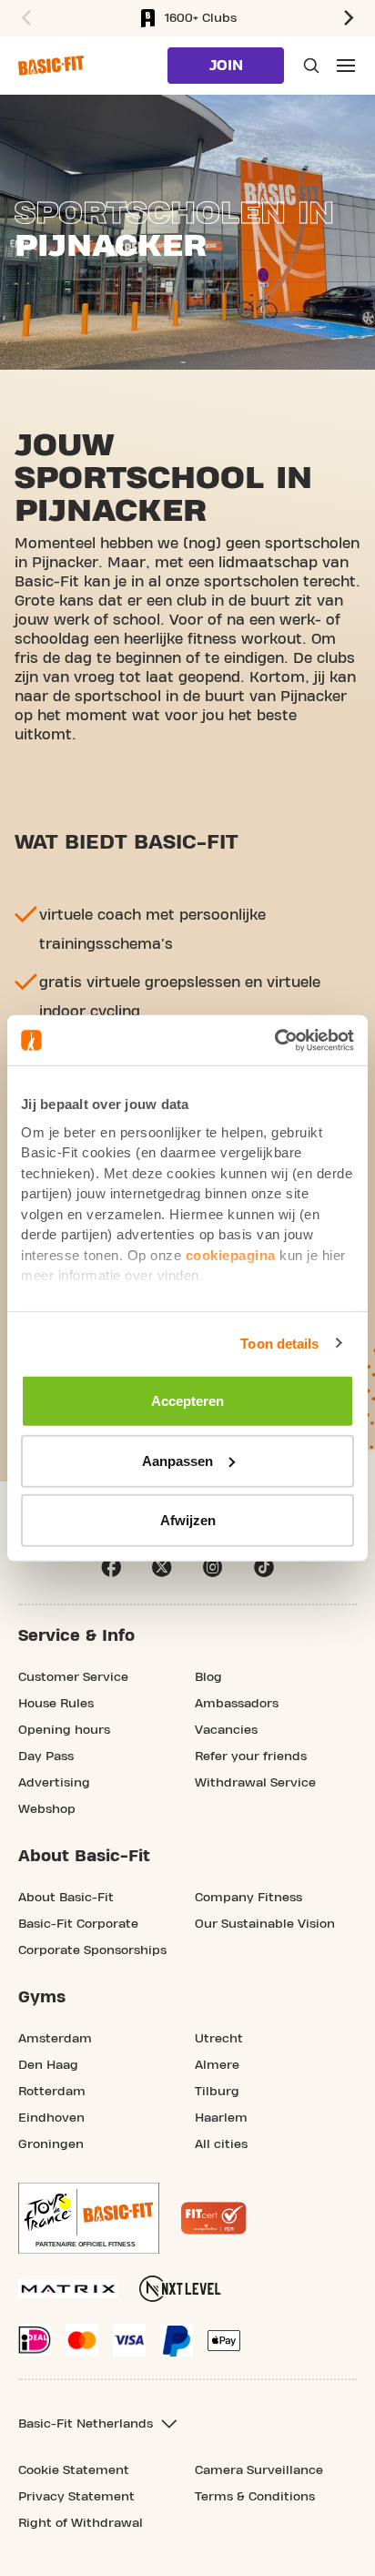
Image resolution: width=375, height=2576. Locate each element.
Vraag (309, 66)
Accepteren (187, 1401)
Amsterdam (55, 2039)
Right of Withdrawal (81, 2523)
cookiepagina (231, 1254)
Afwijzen (188, 1520)
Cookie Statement (74, 2470)
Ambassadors (237, 1704)
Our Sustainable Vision (265, 1924)
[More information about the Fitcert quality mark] (214, 2218)
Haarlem (221, 2118)
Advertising (54, 1783)
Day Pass (46, 1756)
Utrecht (219, 2039)
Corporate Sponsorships (92, 1950)
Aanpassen (177, 1460)
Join (226, 66)
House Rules (56, 1704)
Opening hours (64, 1730)
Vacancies (226, 1730)
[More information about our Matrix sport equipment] (68, 2289)
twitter (162, 1567)
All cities (221, 2144)
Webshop (47, 1809)
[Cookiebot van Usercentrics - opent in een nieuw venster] (274, 1040)
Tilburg (217, 2092)
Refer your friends (251, 1756)
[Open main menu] (346, 66)
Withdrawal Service (255, 1783)
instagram (213, 1567)
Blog (208, 1677)
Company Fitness (248, 1898)
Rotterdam (52, 2092)
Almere (217, 2065)
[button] (24, 18)
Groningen (51, 2144)
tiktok (264, 1567)
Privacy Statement (76, 2497)
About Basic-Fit (66, 1898)
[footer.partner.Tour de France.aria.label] (89, 2218)
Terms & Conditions (255, 2497)
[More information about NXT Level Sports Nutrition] (180, 2289)
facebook (111, 1567)
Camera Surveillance (259, 2470)
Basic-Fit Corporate (78, 1924)
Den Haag (48, 2065)
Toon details (279, 1343)
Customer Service (73, 1677)
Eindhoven (51, 2118)
